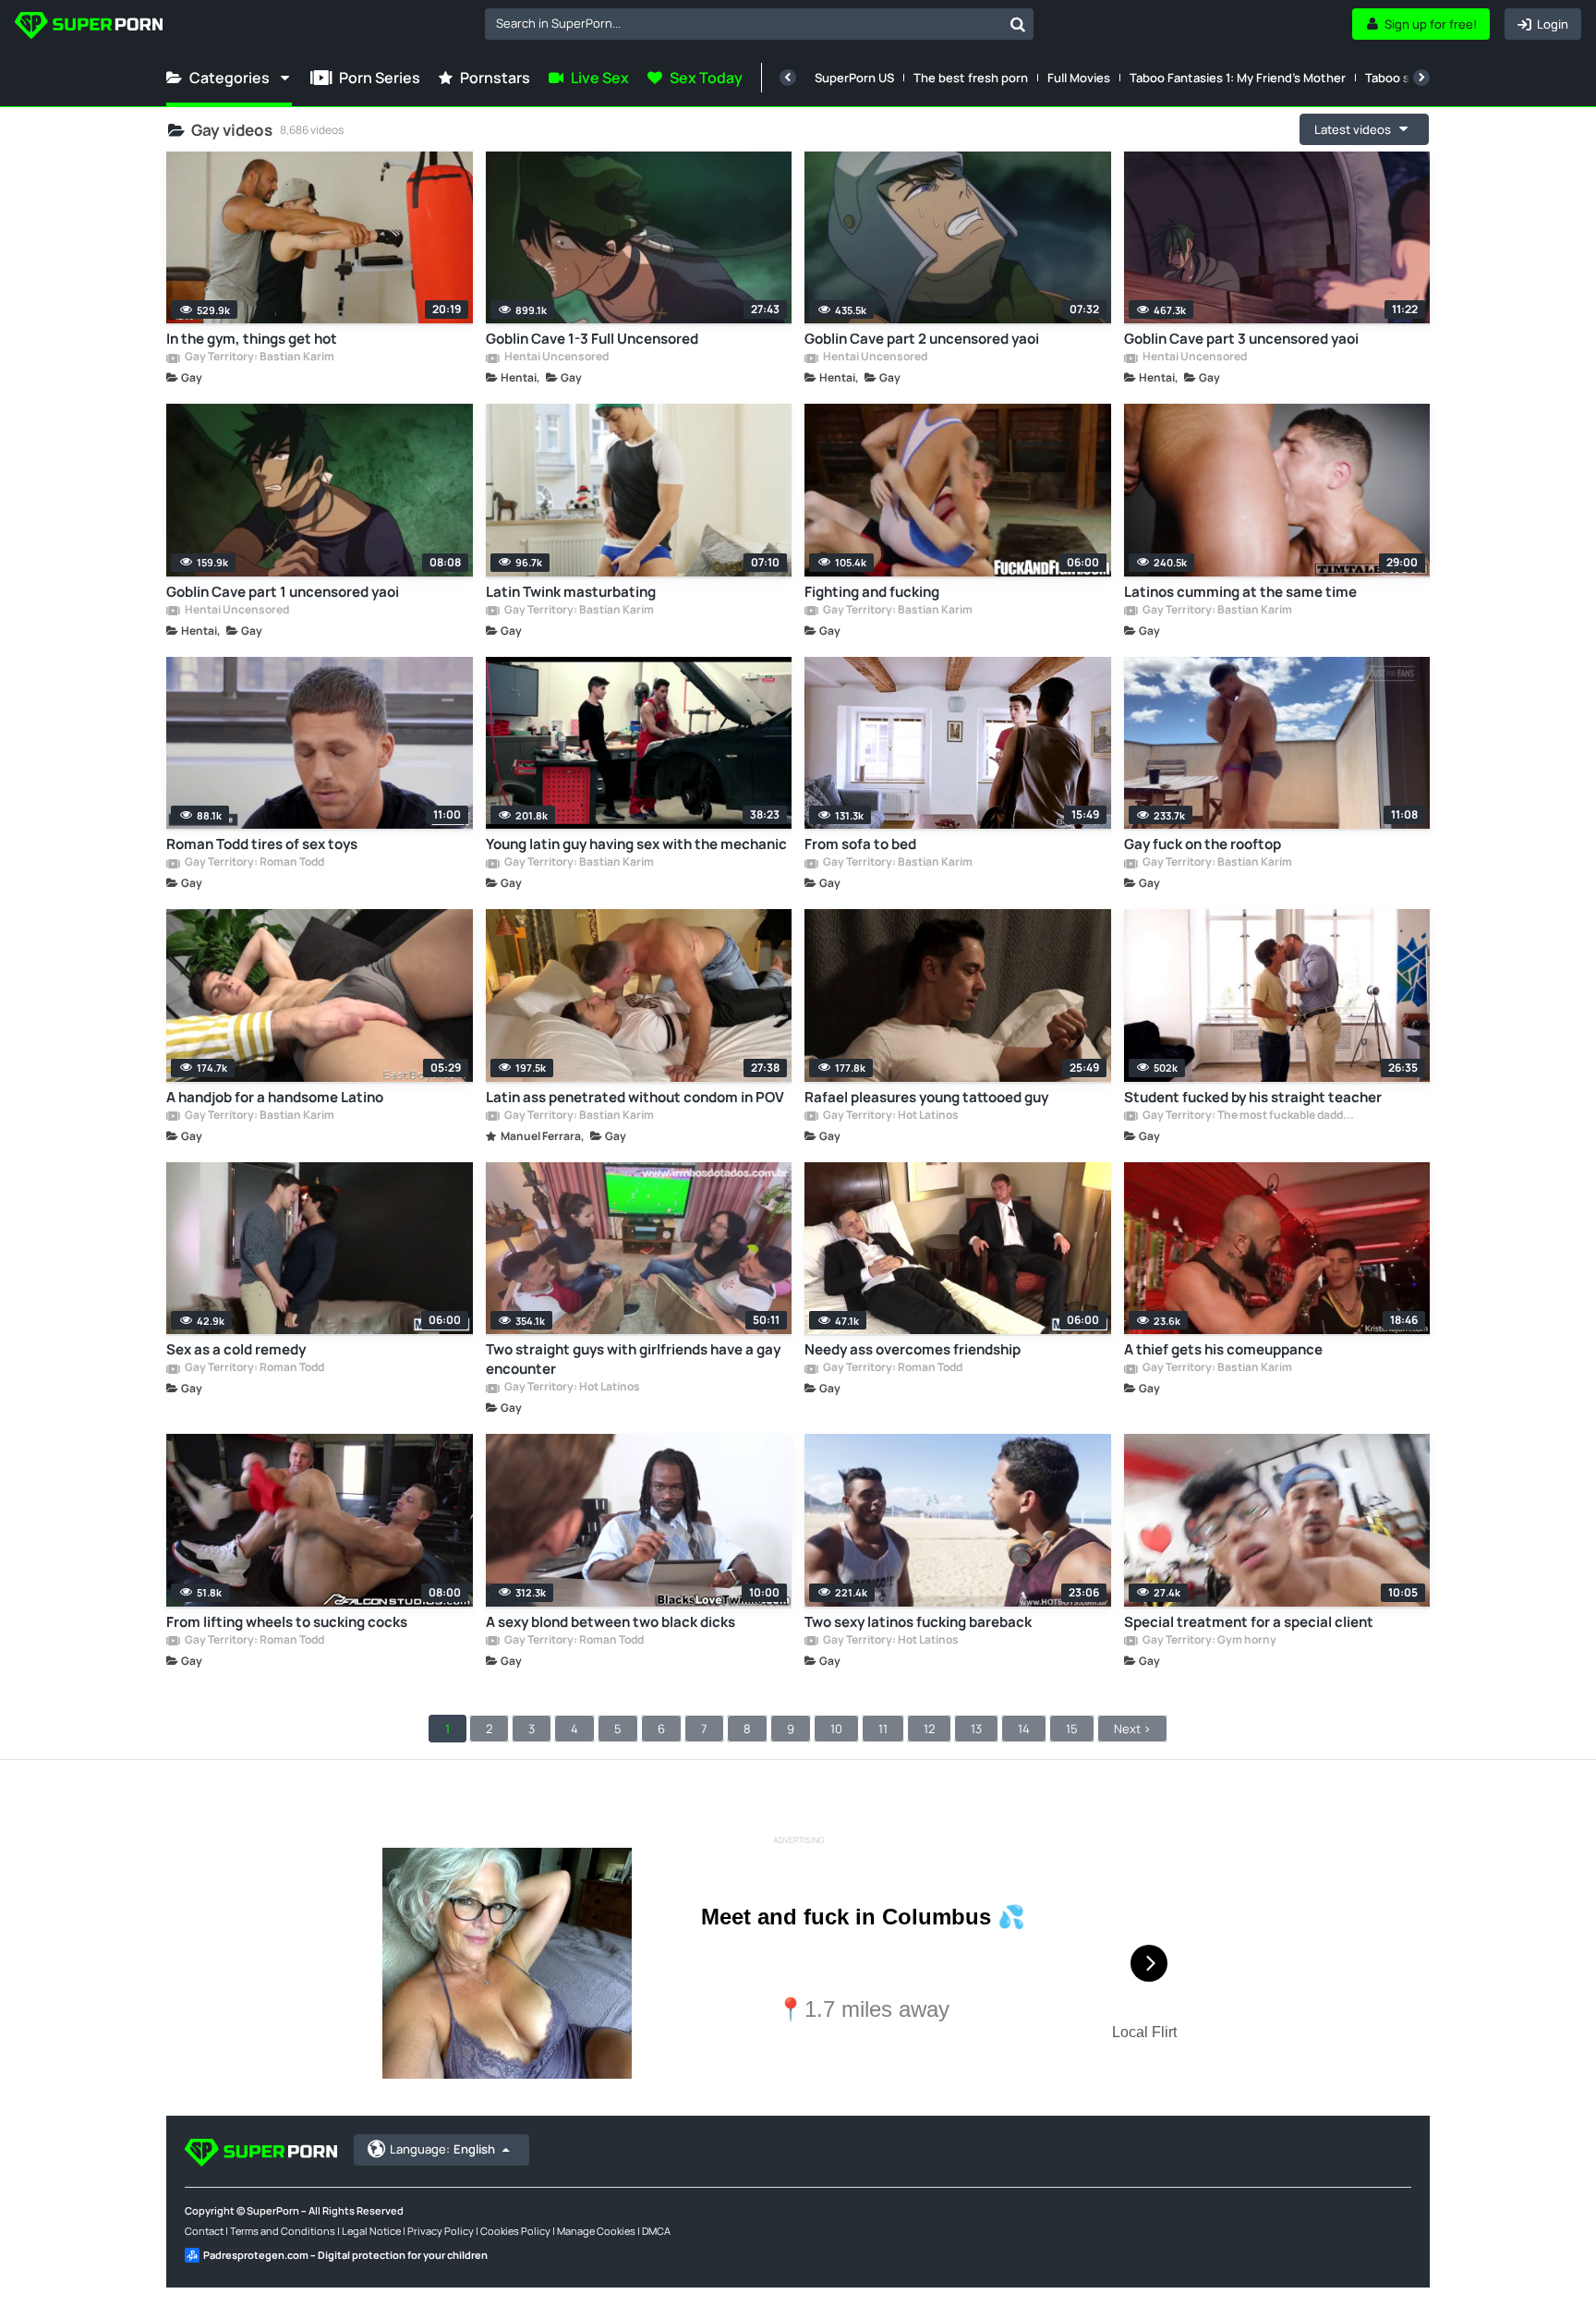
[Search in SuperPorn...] (1018, 24)
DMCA (656, 2231)
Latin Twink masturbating (571, 592)
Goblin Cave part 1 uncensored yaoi (283, 592)
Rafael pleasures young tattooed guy (926, 1097)
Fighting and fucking (872, 592)
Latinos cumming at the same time (1240, 592)
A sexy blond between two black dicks (611, 1622)
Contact (204, 2231)
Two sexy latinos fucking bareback (918, 1622)
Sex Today (706, 78)
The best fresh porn (971, 78)
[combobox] (759, 24)
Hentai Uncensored (556, 358)
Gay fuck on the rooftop (1203, 844)
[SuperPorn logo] (89, 27)
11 (883, 1729)
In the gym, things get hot (252, 339)
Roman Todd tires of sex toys (262, 844)
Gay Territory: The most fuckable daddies (1249, 1116)
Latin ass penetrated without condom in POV (635, 1097)
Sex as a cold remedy (236, 1349)
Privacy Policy (441, 2231)
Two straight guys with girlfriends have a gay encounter (633, 1359)
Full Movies (1079, 78)
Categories (230, 78)
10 (836, 1729)
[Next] (1421, 78)
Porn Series (380, 78)
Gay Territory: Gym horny (1209, 1641)
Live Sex (600, 78)
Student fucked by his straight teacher (1253, 1097)
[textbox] (744, 23)
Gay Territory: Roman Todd (254, 863)
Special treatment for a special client (1249, 1622)
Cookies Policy (515, 2231)
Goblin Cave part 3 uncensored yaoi (1241, 339)
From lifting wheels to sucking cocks (287, 1622)
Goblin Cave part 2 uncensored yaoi (922, 339)
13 (976, 1729)
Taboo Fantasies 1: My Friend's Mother (1238, 78)
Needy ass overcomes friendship (913, 1349)
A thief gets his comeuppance (1223, 1349)
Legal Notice (371, 2231)
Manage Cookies (596, 2231)
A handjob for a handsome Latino (275, 1097)
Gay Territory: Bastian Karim (259, 358)
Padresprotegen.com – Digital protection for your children (345, 2255)
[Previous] (788, 78)
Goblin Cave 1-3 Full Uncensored (592, 339)
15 (1072, 1729)
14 (1024, 1729)
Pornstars (495, 78)
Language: (442, 2149)
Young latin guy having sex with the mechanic (636, 844)
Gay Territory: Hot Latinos (890, 1116)
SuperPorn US (854, 78)
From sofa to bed (860, 844)
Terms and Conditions (283, 2231)
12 (929, 1729)
